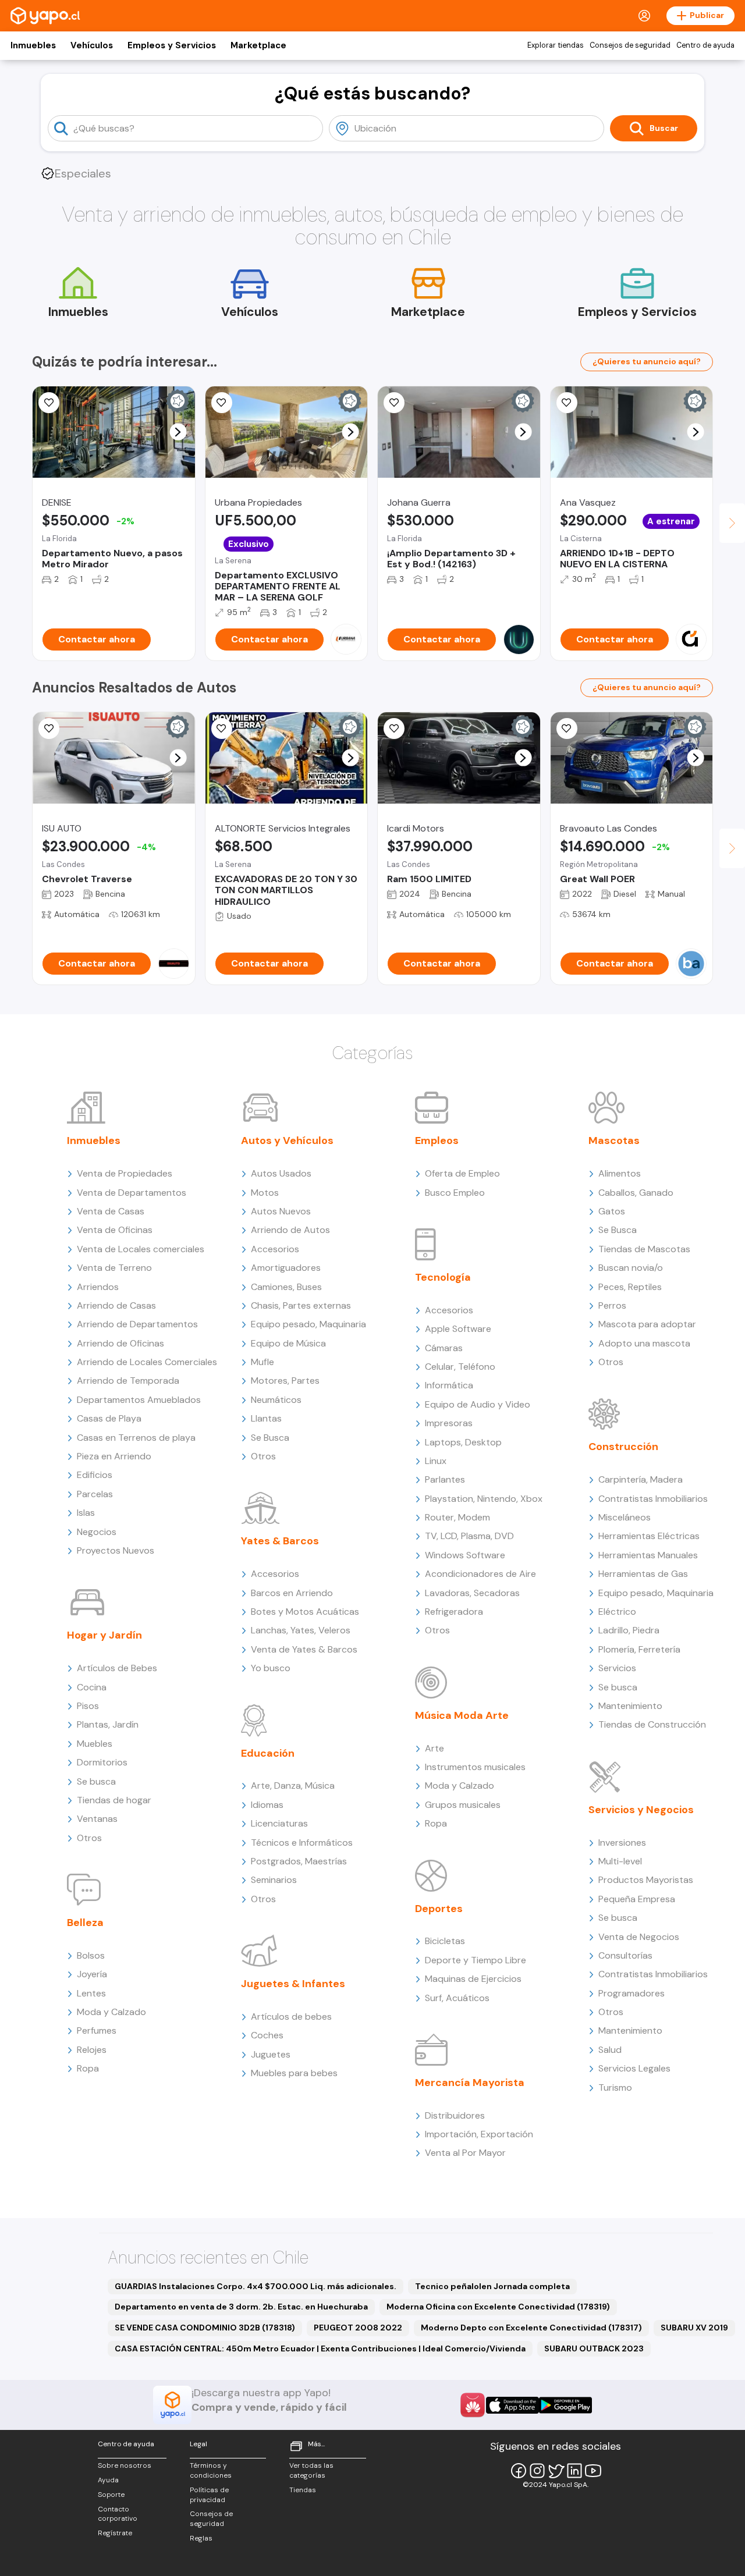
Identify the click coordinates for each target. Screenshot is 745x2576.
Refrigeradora (454, 1612)
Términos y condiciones (211, 2470)
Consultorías (625, 1955)
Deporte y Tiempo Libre (476, 1960)
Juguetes (271, 2054)
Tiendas (303, 2490)
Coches (267, 2035)
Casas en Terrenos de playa (136, 1438)
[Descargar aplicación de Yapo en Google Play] (565, 2405)
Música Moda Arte (462, 1715)
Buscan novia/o (631, 1268)
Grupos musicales (463, 1805)
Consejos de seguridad (630, 45)
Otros (89, 1838)
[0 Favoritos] (222, 403)
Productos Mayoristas (646, 1880)
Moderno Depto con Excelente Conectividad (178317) (531, 2328)
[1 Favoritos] (222, 729)
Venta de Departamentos (132, 1193)
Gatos (612, 1211)
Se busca (96, 1781)
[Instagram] (537, 2471)
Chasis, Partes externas (301, 1305)
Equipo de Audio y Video (478, 1404)
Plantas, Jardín (108, 1724)
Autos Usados (281, 1173)
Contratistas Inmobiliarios (653, 1499)
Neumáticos (276, 1400)
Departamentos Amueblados (139, 1400)
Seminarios (274, 1880)
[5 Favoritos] (394, 403)
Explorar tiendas (556, 45)
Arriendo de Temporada (128, 1381)
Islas (86, 1513)
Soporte (111, 2495)
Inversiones (622, 1843)
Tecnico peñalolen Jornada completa (492, 2286)
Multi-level (620, 1861)
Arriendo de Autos (290, 1230)
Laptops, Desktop (463, 1442)
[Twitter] (556, 2471)
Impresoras (449, 1423)
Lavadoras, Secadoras (472, 1593)
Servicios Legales (634, 2068)
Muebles (95, 1744)
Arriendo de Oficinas (120, 1343)
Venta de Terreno (114, 1268)
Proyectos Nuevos (116, 1550)
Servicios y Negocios (641, 1810)
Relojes (92, 2050)
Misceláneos (625, 1517)
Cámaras (444, 1348)
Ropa (88, 2068)
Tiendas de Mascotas (644, 1249)
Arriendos (98, 1287)
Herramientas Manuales (648, 1555)
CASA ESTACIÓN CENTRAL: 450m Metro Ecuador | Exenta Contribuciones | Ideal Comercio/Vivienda (320, 2348)
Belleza (85, 1923)
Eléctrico (617, 1612)
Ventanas (97, 1819)
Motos (265, 1193)
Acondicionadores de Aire (480, 1574)
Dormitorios (102, 1762)
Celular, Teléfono (460, 1367)
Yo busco (271, 1668)
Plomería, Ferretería (639, 1649)
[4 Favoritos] (49, 403)
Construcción (623, 1447)
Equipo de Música (288, 1343)
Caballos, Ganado (636, 1193)
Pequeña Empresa (637, 1899)
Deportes (439, 1909)
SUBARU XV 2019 (694, 2328)
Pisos (88, 1706)
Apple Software (458, 1329)
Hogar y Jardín (104, 1635)
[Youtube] (593, 2471)
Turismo (615, 2088)
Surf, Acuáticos (457, 1998)
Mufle (262, 1362)
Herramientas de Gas (643, 1574)
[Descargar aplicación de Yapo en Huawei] (473, 2405)
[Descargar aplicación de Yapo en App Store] (512, 2405)
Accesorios (275, 1249)
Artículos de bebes (291, 2017)
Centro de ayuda (705, 45)
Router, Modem (457, 1517)
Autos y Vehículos (287, 1140)
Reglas (201, 2538)
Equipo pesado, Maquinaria (308, 1324)
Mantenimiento (630, 1706)
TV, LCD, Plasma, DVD (469, 1536)
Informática (449, 1385)
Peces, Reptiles (630, 1287)
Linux (436, 1461)
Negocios (97, 1532)
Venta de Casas (111, 1211)
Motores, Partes (285, 1381)
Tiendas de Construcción (652, 1724)
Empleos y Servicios (172, 45)
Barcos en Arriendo (292, 1593)
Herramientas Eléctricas (649, 1536)
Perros (612, 1305)
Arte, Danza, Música (293, 1786)
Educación (268, 1753)
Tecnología (443, 1277)
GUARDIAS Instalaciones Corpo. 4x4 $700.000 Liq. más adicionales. (256, 2286)
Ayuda (108, 2480)
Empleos (437, 1140)
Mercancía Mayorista (470, 2083)
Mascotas (614, 1140)
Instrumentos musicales (475, 1767)
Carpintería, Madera (641, 1479)
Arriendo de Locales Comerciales (147, 1362)
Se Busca (270, 1438)
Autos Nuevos (281, 1211)
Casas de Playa (109, 1418)
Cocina (92, 1687)
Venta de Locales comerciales (141, 1249)
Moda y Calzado (111, 2012)
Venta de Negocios (639, 1937)
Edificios (95, 1475)
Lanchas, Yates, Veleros (301, 1630)
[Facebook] (519, 2471)
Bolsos (91, 1955)
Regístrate (115, 2533)
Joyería (92, 1974)
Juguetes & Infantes (293, 1984)
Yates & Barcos (280, 1541)
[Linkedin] (574, 2471)
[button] (178, 432)
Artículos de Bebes (117, 1668)
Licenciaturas (279, 1823)
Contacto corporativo (118, 2514)
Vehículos (92, 45)
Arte (434, 1748)
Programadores (632, 1993)
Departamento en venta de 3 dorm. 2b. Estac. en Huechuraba (241, 2307)
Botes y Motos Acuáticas (305, 1612)
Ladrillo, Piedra (629, 1630)
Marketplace (258, 45)
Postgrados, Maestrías (299, 1861)
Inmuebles (33, 45)
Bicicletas (445, 1941)
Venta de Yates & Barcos (304, 1649)
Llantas (266, 1418)
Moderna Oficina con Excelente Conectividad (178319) (498, 2307)
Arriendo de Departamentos (137, 1324)
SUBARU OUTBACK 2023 (594, 2348)
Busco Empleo (455, 1193)
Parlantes (445, 1479)
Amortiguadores (286, 1268)
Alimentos (620, 1173)
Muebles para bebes (294, 2073)
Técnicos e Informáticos (302, 1843)
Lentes (91, 1993)
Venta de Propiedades (125, 1173)
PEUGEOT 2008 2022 (358, 2328)
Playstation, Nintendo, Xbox (484, 1499)
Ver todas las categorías (311, 2470)
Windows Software (465, 1555)
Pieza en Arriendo (114, 1456)
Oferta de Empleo (462, 1173)
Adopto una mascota (644, 1343)
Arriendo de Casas (116, 1305)
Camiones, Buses (286, 1287)
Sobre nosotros (125, 2465)
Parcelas (95, 1494)
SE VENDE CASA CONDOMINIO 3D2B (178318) (205, 2328)
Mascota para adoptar (647, 1324)
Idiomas (267, 1805)
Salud (610, 2050)
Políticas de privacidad (209, 2495)
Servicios (617, 1668)
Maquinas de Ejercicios (473, 1979)
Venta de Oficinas (115, 1230)
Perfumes (97, 2030)
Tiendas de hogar (114, 1800)
